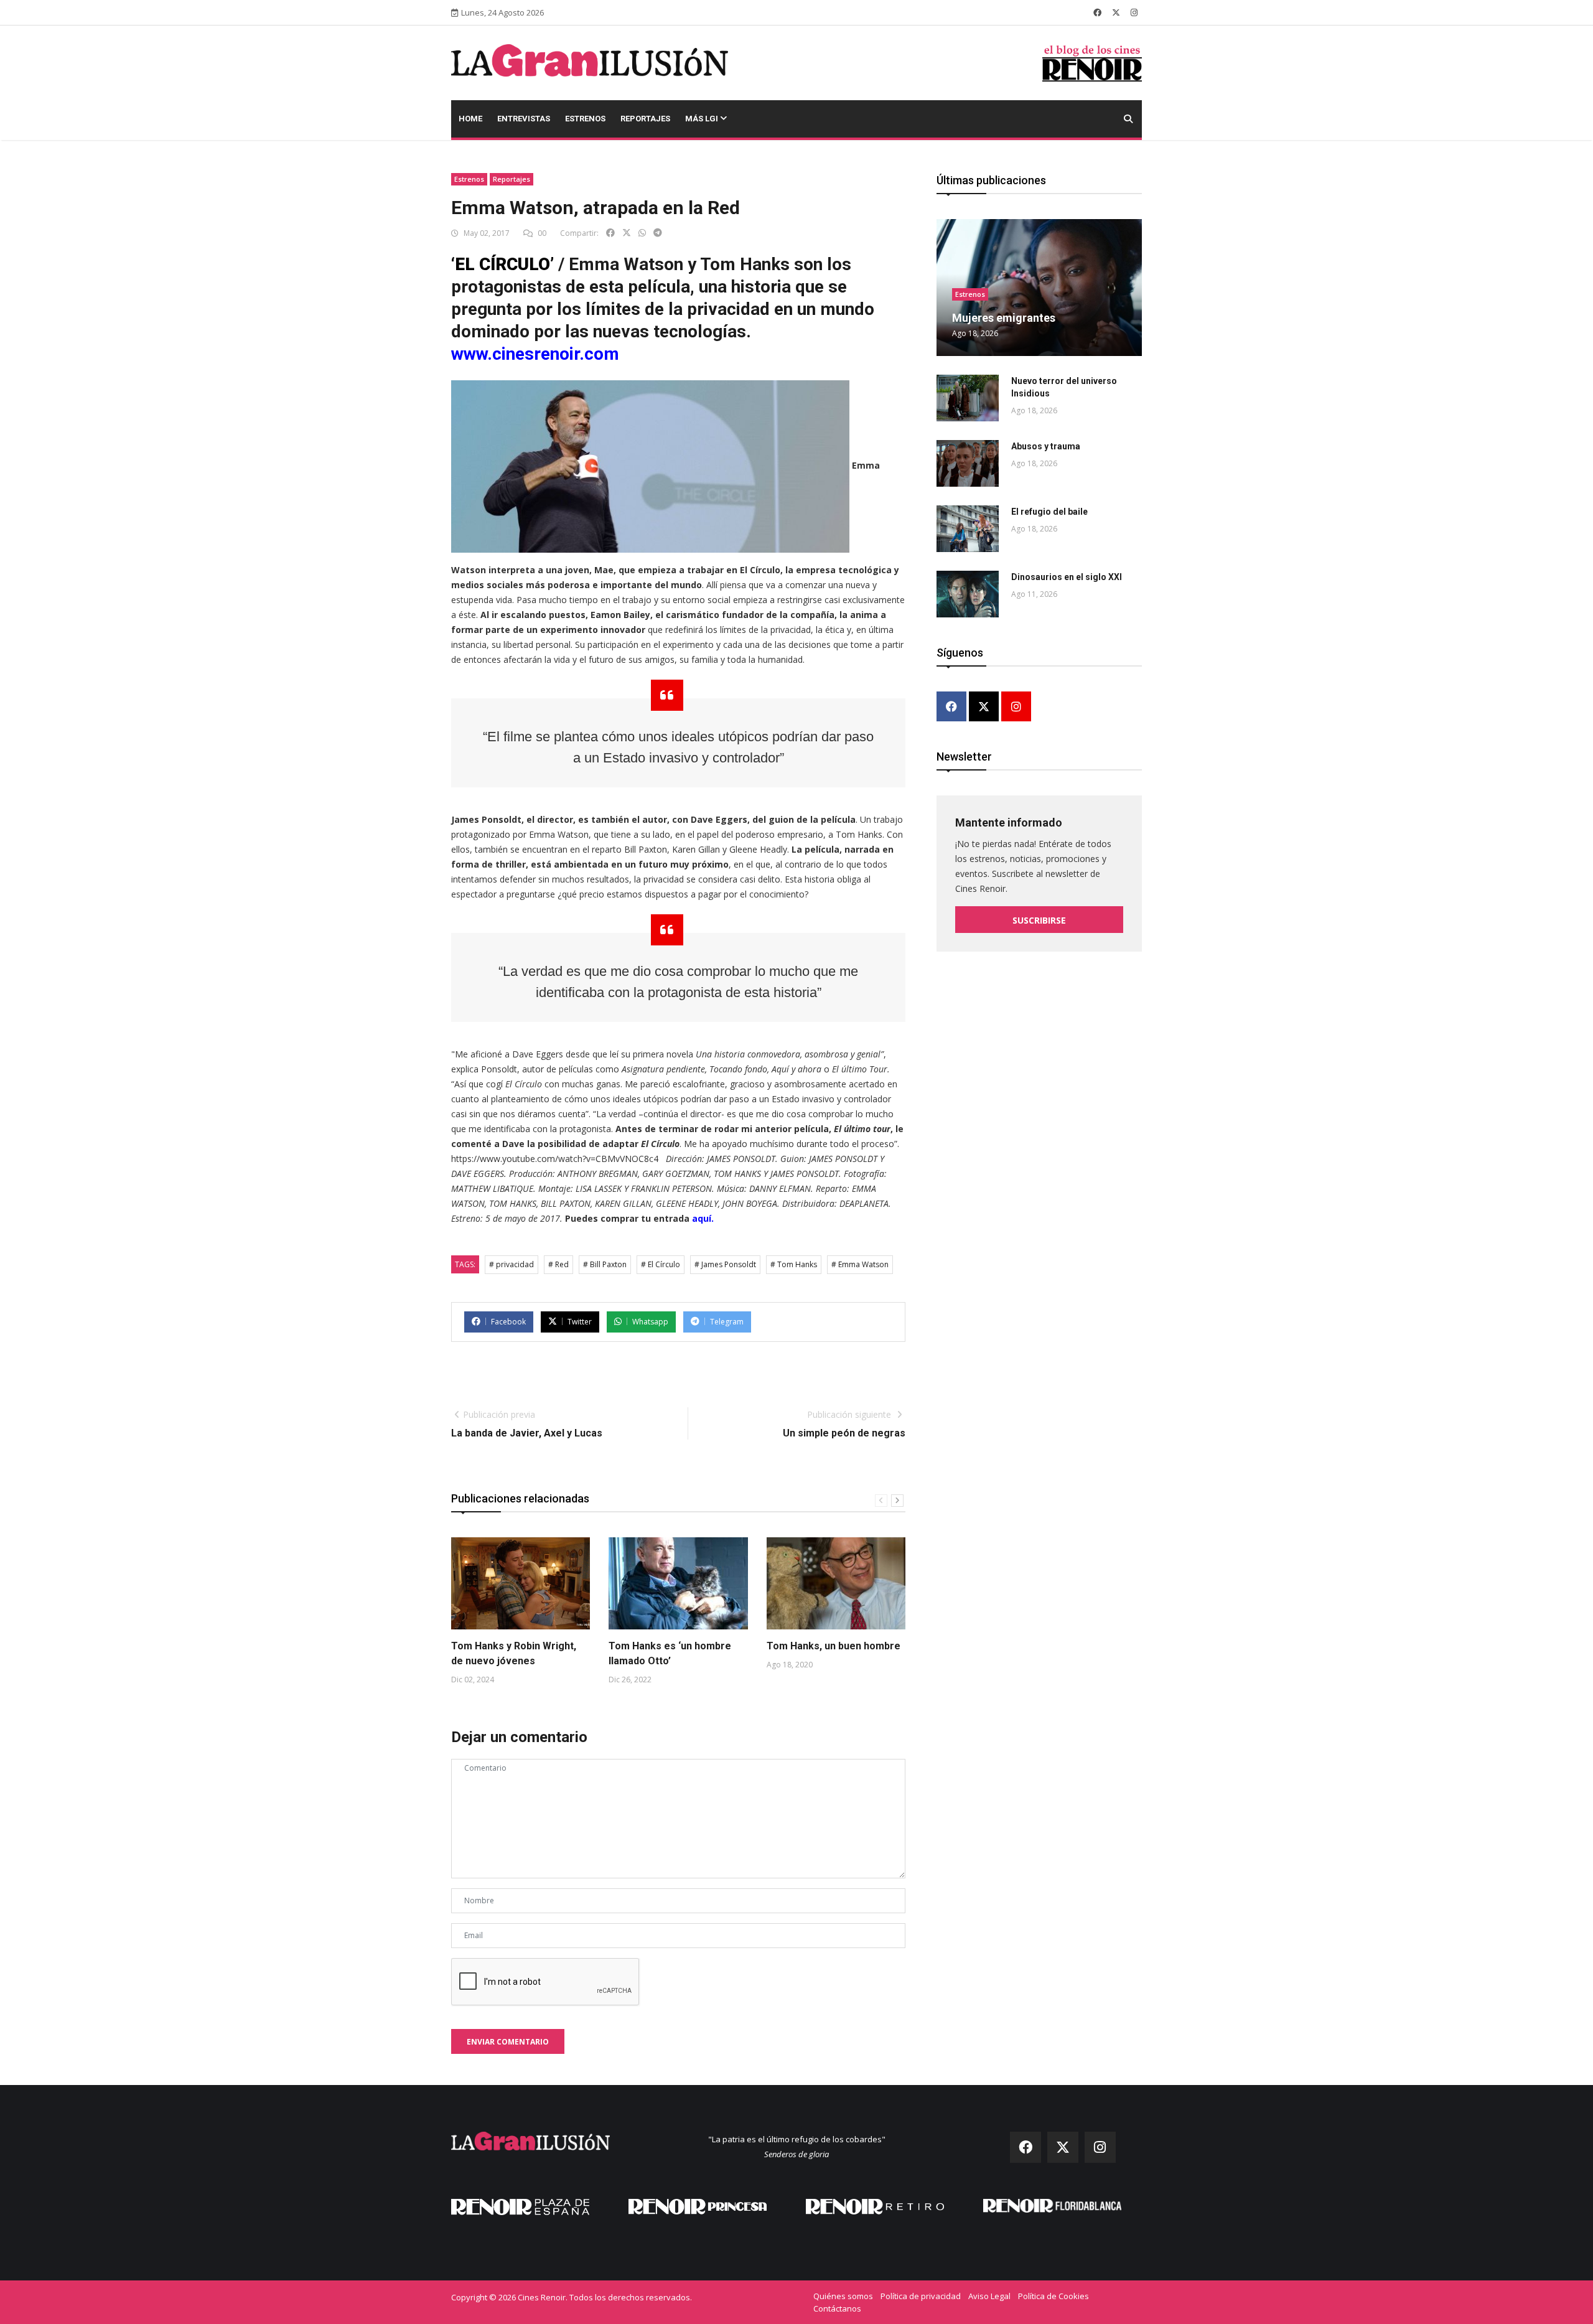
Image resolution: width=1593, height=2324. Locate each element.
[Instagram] (1016, 707)
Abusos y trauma (1046, 446)
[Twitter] (984, 707)
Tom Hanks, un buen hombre (834, 1646)
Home (470, 119)
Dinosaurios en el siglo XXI (1067, 577)
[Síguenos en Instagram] (1134, 12)
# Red (558, 1264)
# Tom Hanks (794, 1264)
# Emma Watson (860, 1264)
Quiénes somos (843, 2296)
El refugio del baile (1049, 512)
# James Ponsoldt (725, 1264)
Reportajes (645, 119)
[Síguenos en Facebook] (1097, 12)
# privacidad (512, 1264)
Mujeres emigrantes (1004, 318)
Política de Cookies (1053, 2296)
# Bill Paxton (605, 1264)
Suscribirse (1039, 920)
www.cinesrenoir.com (535, 354)
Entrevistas (524, 119)
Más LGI (703, 119)
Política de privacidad (921, 2296)
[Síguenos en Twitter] (1116, 12)
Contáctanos (837, 2308)
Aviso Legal (989, 2296)
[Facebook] (951, 707)
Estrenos (585, 119)
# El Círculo (661, 1264)
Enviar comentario (508, 2042)
